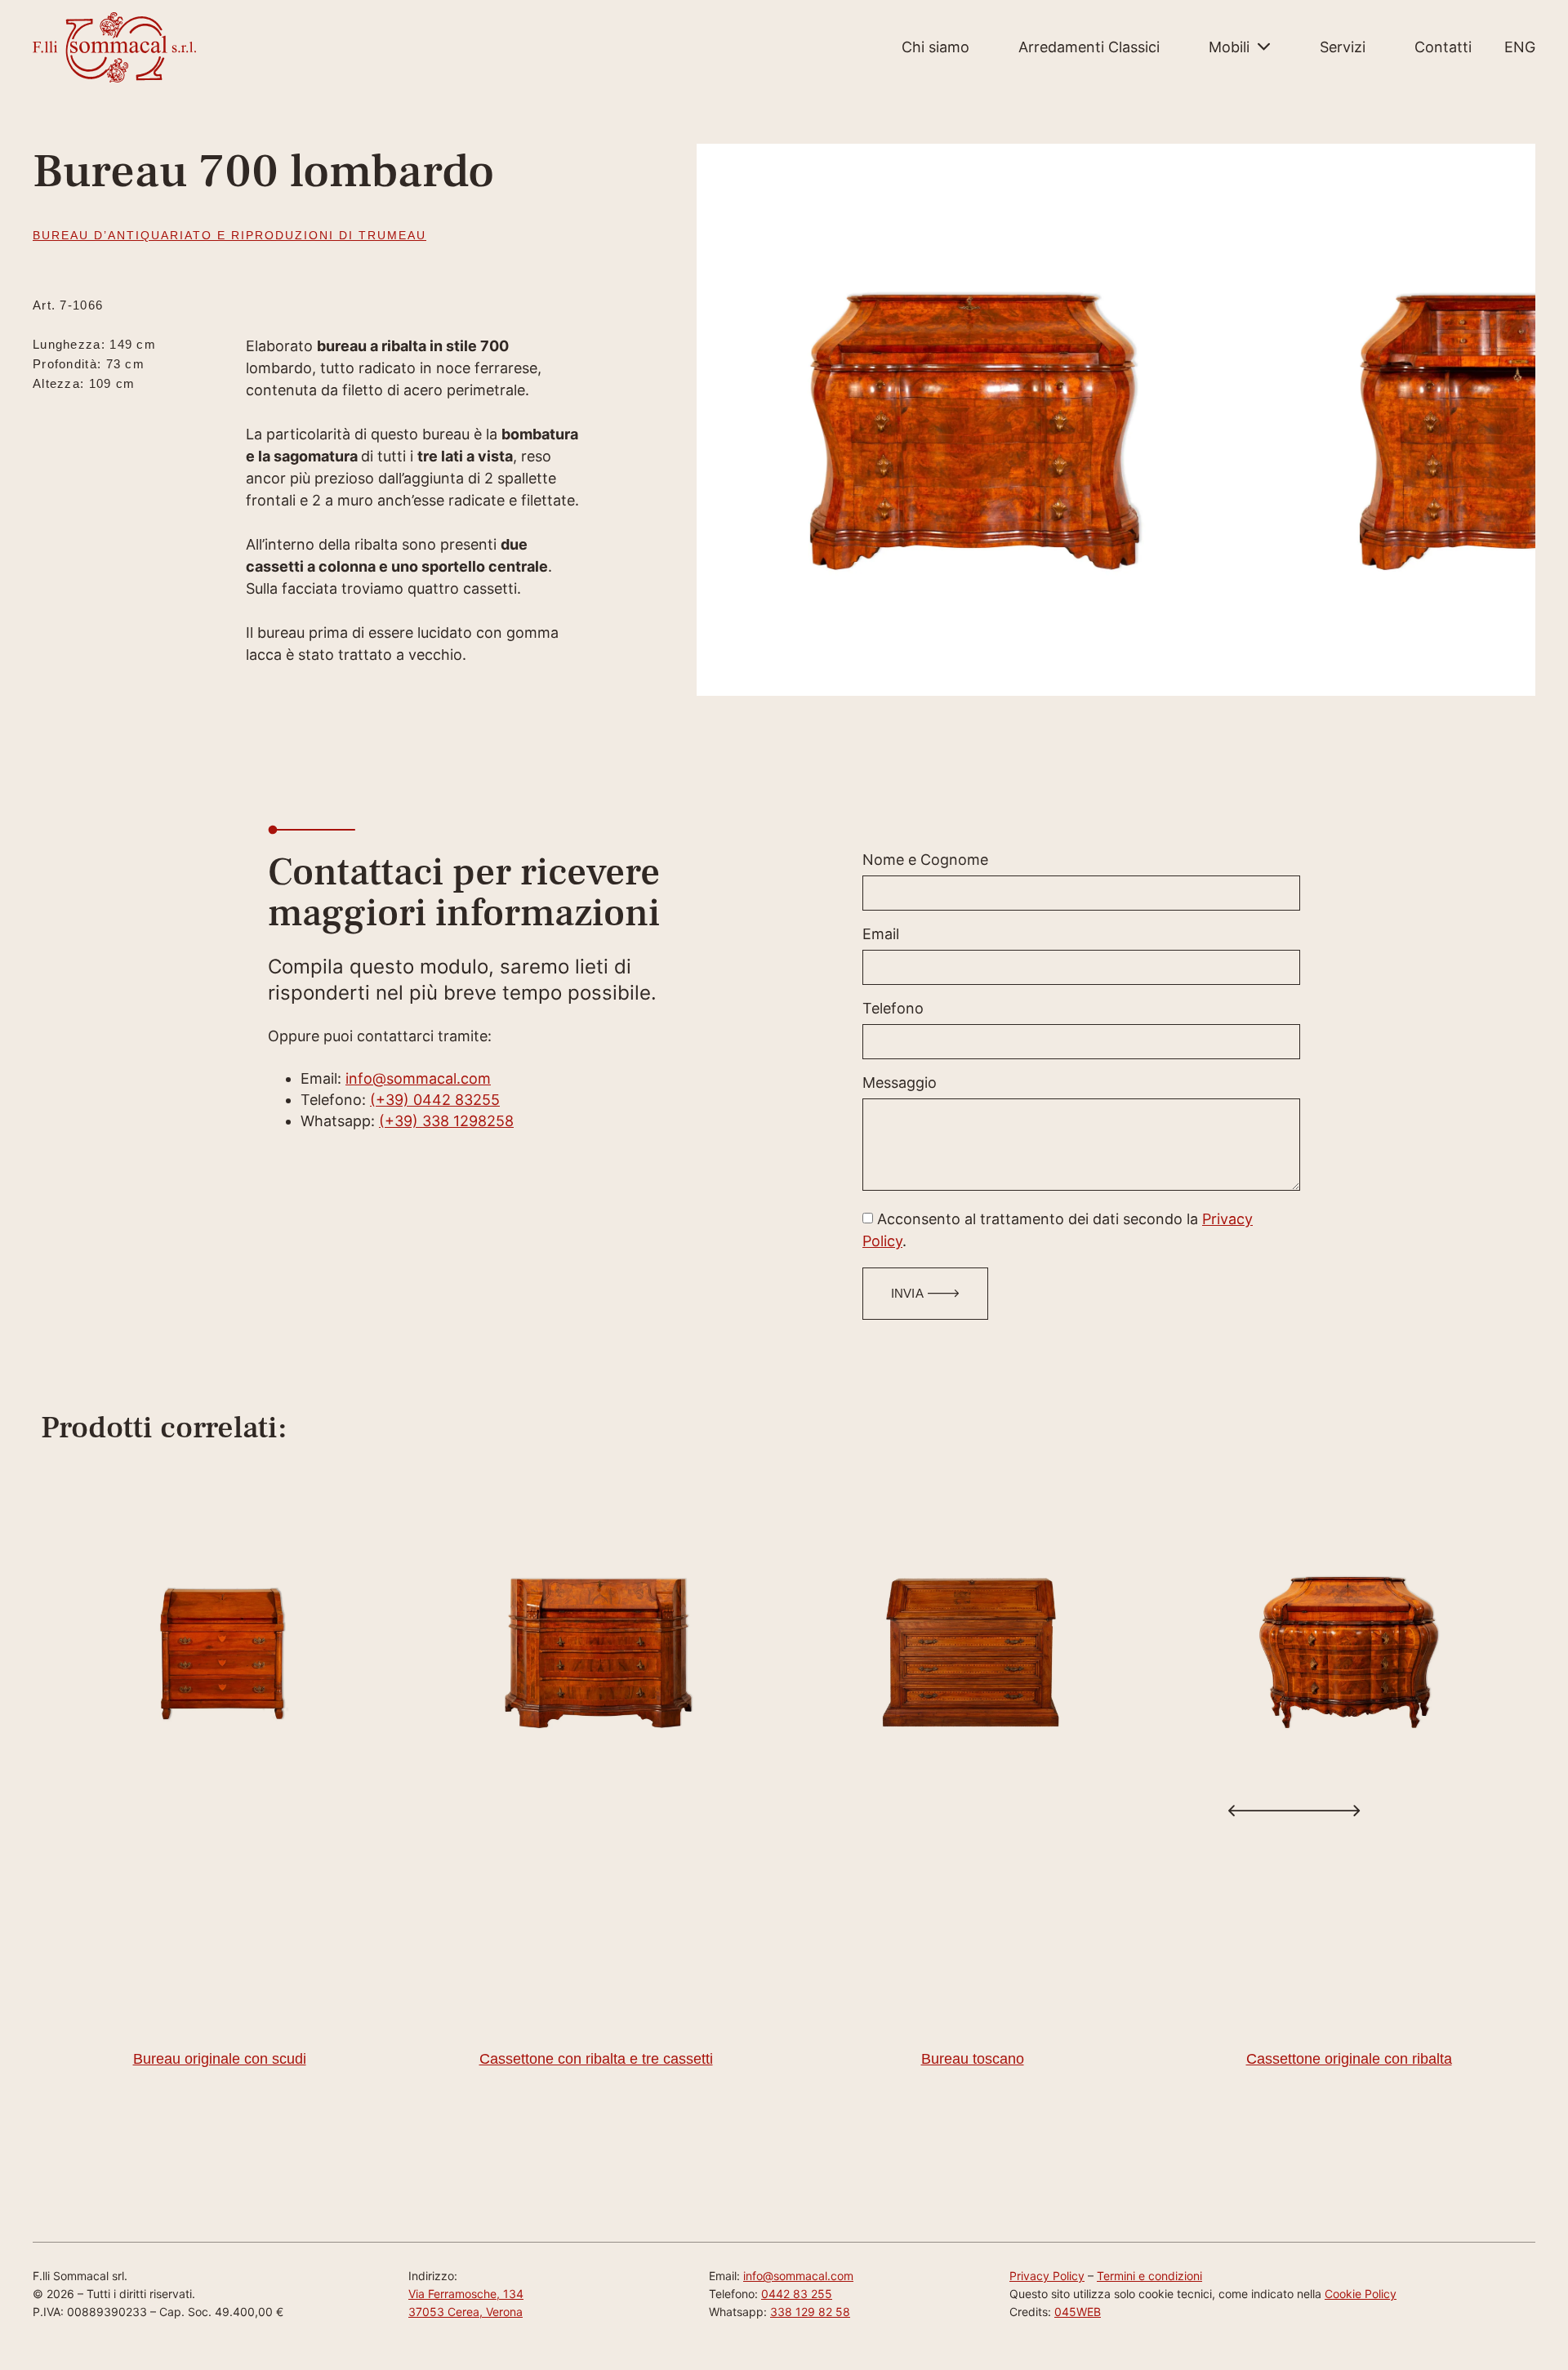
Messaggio (900, 1083)
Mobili (1229, 47)
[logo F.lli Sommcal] (114, 47)
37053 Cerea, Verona (465, 2312)
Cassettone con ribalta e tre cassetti (596, 2059)
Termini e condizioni (1149, 2276)
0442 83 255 (797, 2294)
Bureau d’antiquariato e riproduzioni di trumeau (229, 235)
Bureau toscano (973, 2059)
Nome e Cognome (925, 860)
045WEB (1078, 2312)
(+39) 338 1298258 (446, 1121)
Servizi (1343, 47)
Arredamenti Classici (1089, 47)
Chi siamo (935, 47)
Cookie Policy (1361, 2294)
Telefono (893, 1009)
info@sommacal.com (418, 1078)
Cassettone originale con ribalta (1349, 2059)
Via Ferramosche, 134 (466, 2294)
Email (881, 935)
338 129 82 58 (810, 2312)
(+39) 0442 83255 (435, 1100)
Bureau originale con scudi (220, 2059)
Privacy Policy (1047, 2276)
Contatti (1443, 47)
